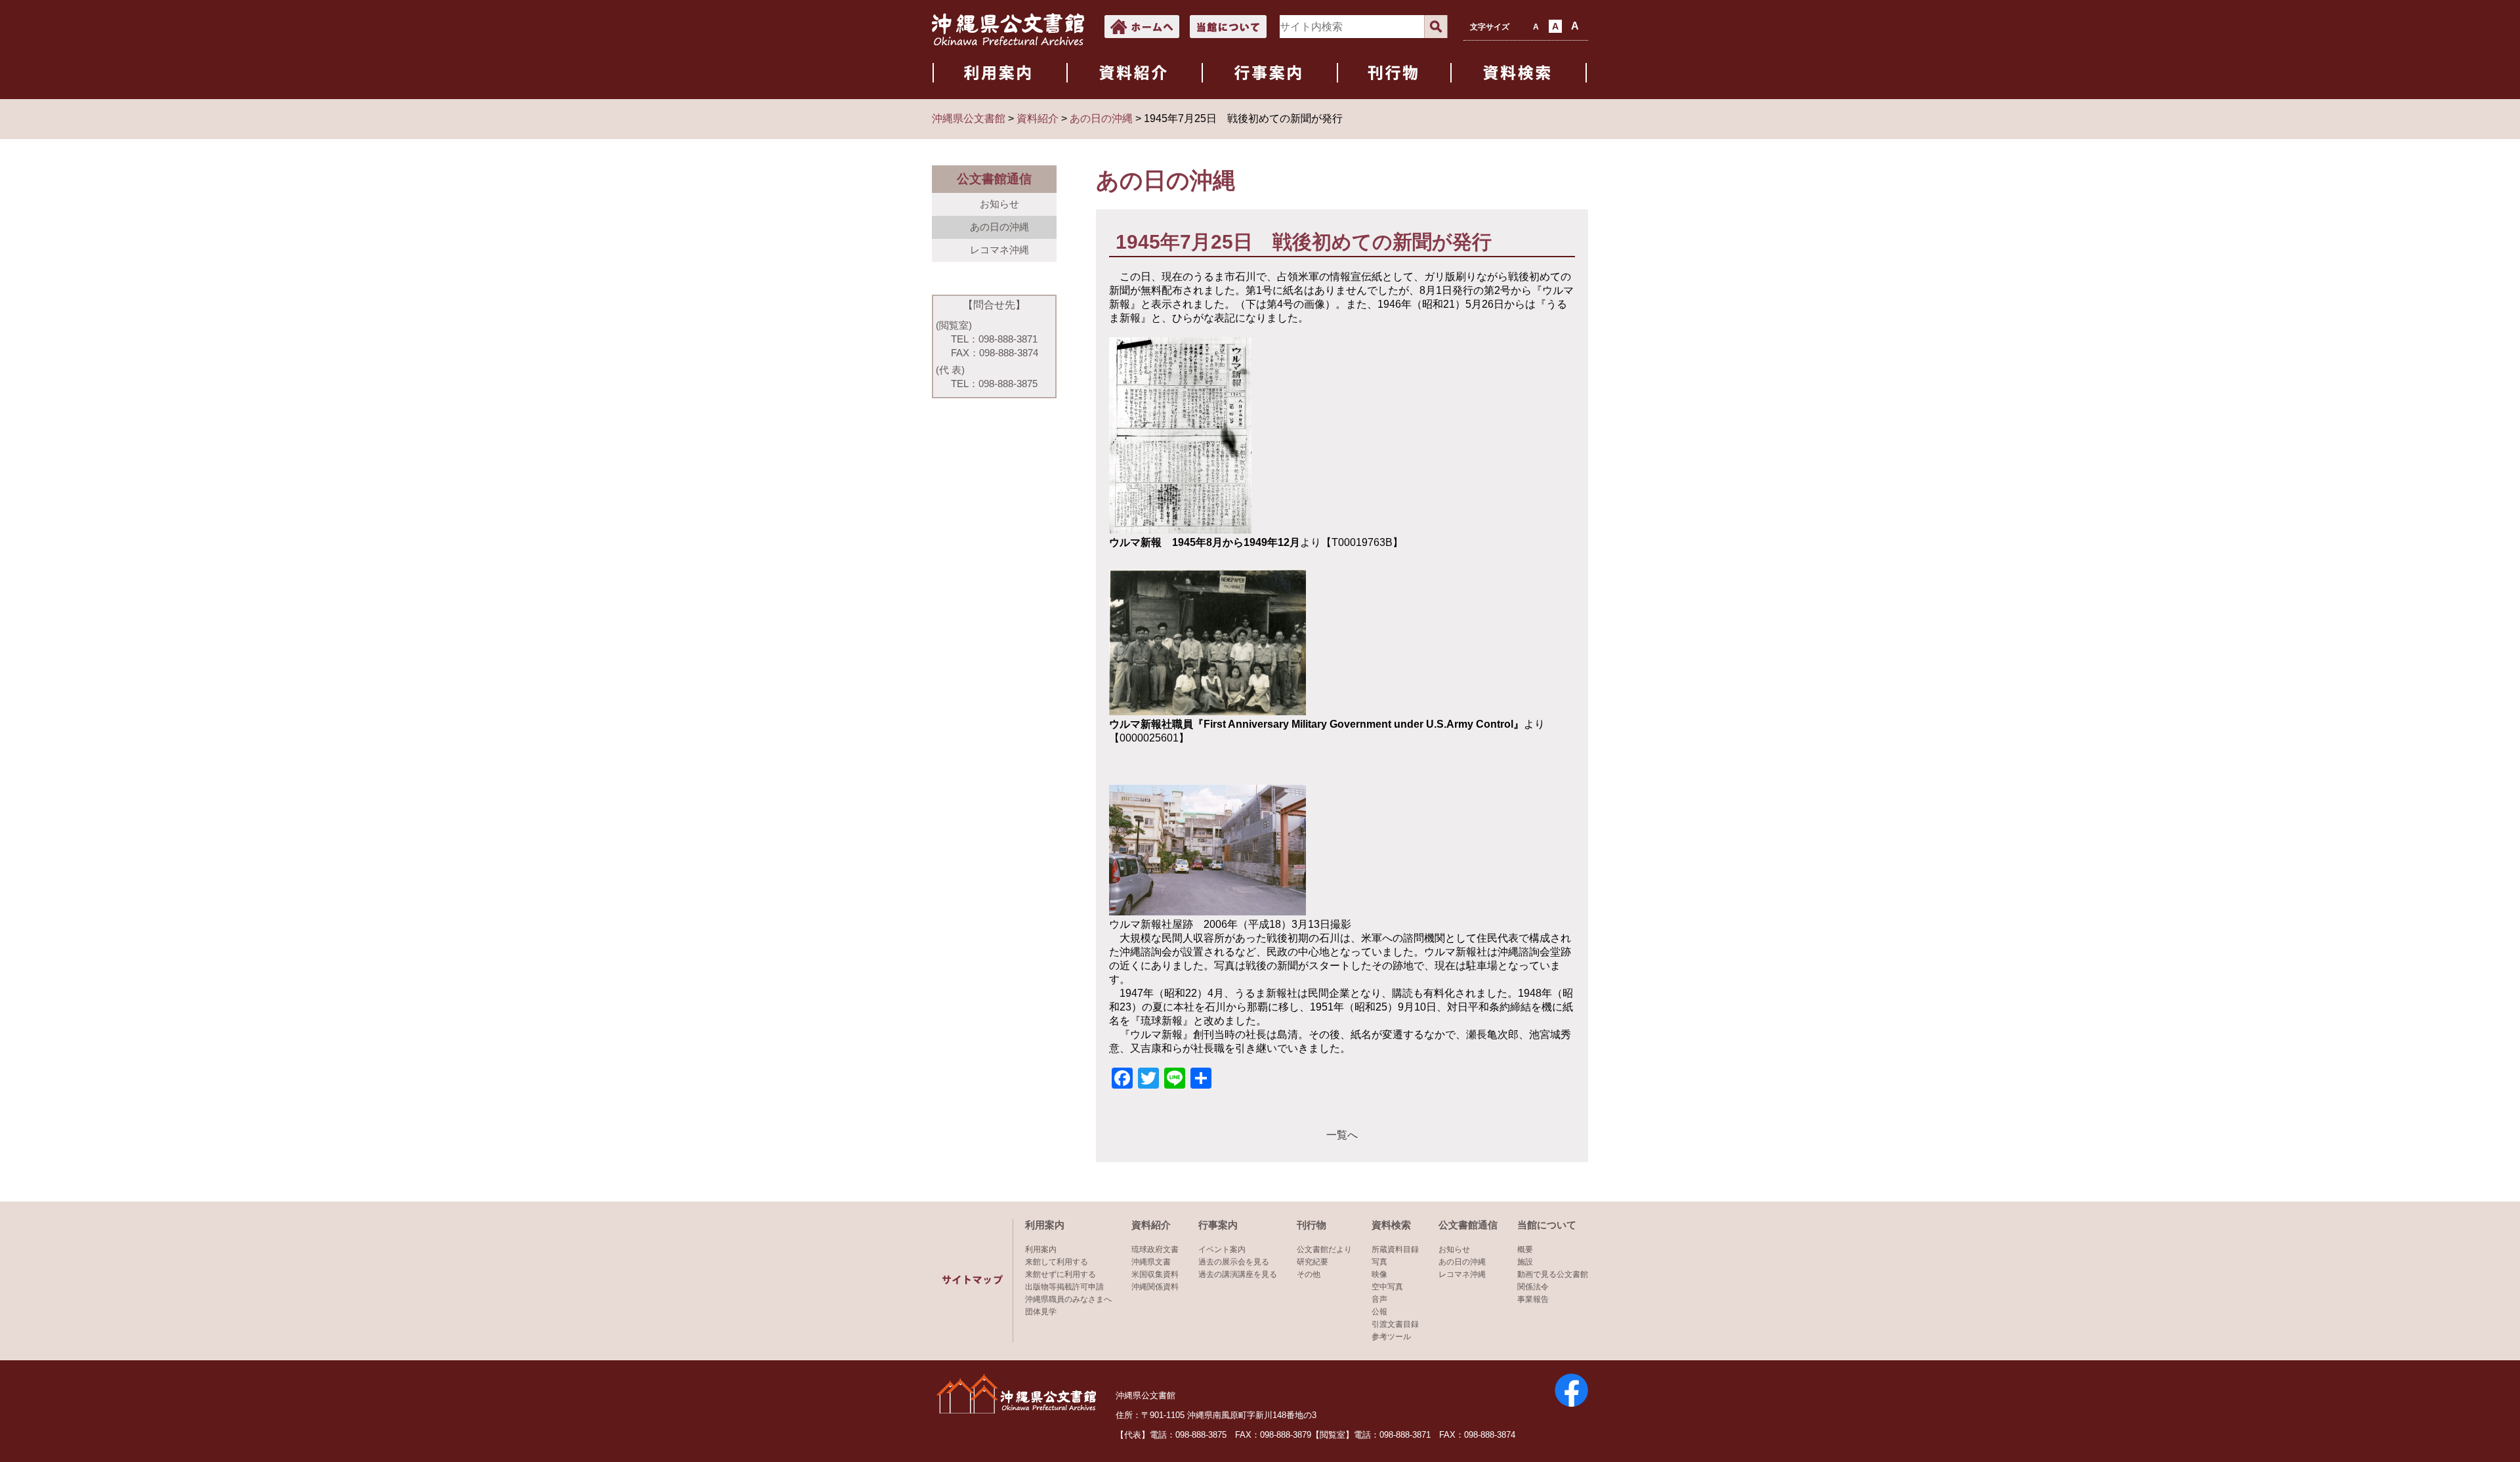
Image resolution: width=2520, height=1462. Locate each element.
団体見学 (1041, 1312)
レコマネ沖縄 (999, 250)
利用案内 (1045, 1225)
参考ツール (1391, 1337)
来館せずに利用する (1060, 1274)
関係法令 (1533, 1287)
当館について (1547, 1225)
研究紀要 (1312, 1262)
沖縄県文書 (1151, 1262)
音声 (1379, 1299)
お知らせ (999, 204)
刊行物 (1312, 1225)
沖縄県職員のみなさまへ (1068, 1299)
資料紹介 (1151, 1225)
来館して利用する (1057, 1262)
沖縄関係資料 (1155, 1287)
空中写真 (1387, 1287)
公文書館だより (1324, 1249)
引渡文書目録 (1395, 1324)
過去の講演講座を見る (1238, 1274)
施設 (1525, 1262)
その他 (1309, 1274)
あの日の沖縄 (999, 227)
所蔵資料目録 (1395, 1249)
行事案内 (1218, 1225)
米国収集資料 (1155, 1274)
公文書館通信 (1468, 1225)
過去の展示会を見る (1234, 1262)
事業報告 (1533, 1299)
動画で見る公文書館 (1553, 1274)
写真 (1379, 1262)
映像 (1379, 1274)
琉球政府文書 (1155, 1249)
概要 (1525, 1249)
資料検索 (1391, 1225)
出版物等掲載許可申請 (1064, 1287)
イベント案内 (1222, 1249)
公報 (1379, 1312)
